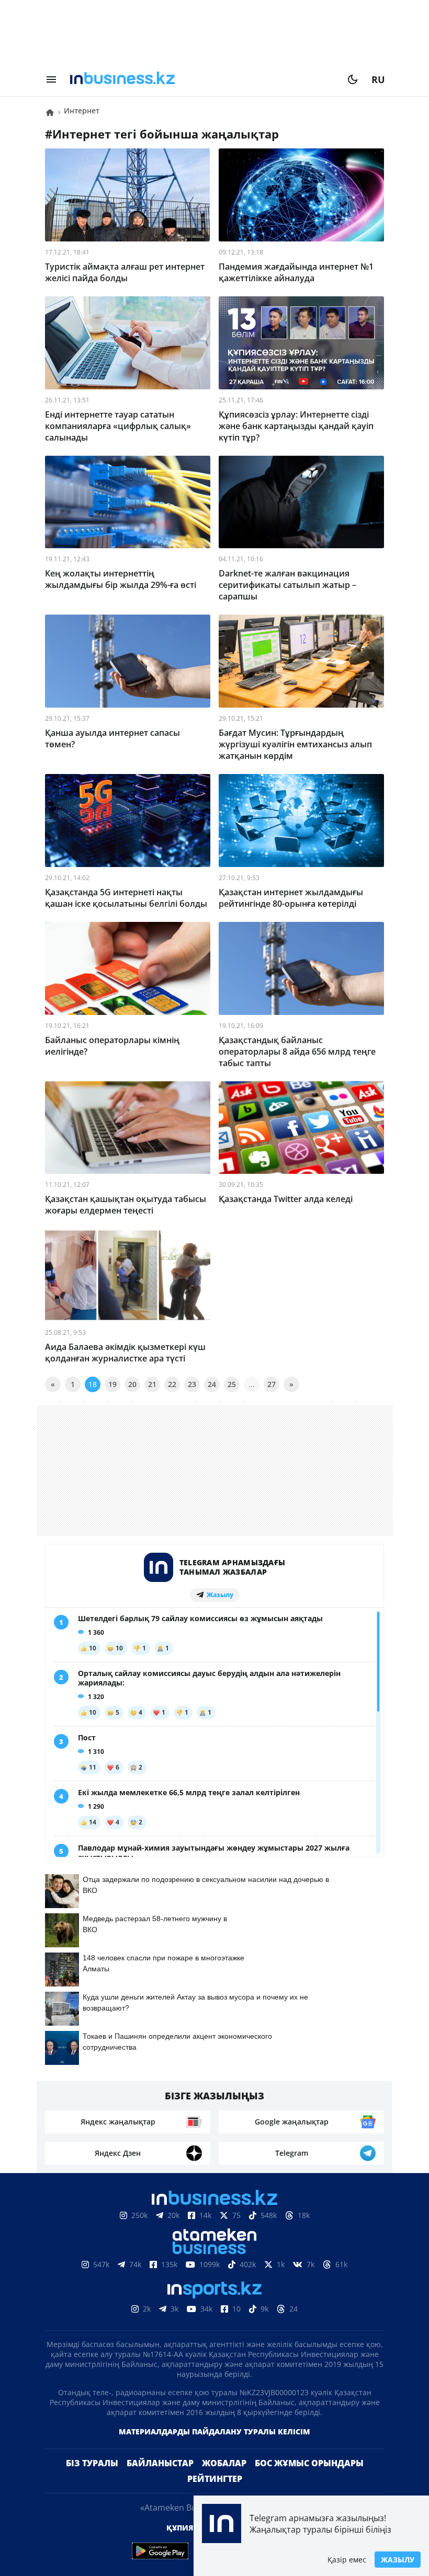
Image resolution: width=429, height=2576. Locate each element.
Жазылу (398, 2560)
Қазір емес (347, 2560)
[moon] (353, 79)
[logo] (202, 79)
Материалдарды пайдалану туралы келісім (214, 2448)
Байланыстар (160, 2480)
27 (272, 1384)
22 (172, 1384)
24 (212, 1384)
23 (192, 1384)
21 (152, 1384)
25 (232, 1384)
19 (112, 1384)
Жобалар (224, 2480)
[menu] (51, 79)
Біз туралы (92, 2480)
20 (132, 1384)
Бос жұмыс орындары (309, 2480)
